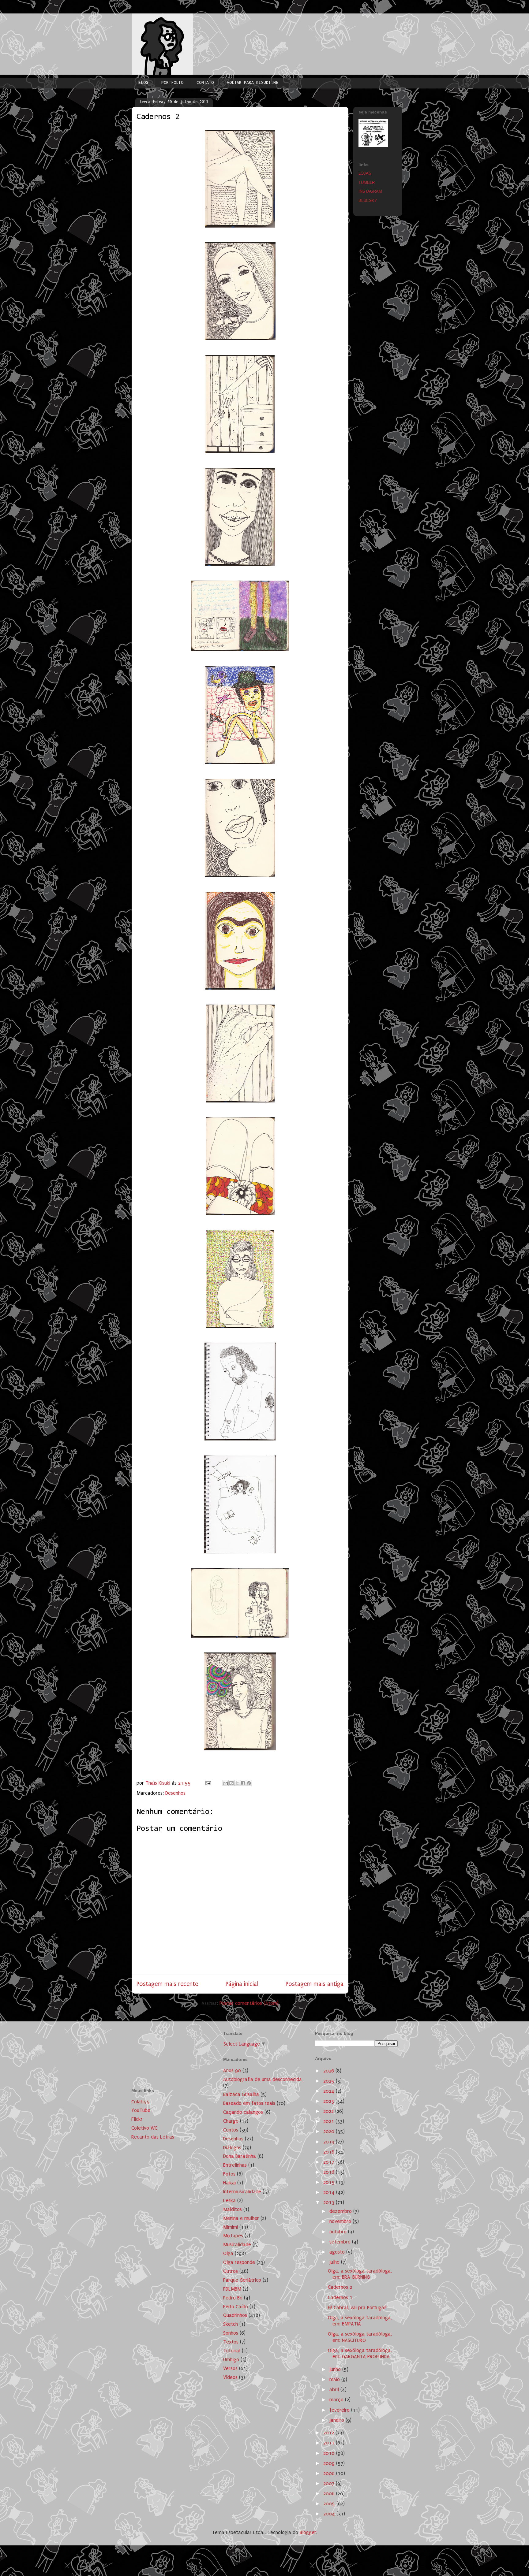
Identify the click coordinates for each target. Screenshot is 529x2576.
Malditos (233, 2209)
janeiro (338, 2420)
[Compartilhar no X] (237, 1783)
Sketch (231, 2324)
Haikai (229, 2183)
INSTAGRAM (370, 191)
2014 (330, 2192)
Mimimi (231, 2227)
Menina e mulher (241, 2218)
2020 (330, 2131)
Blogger (308, 2532)
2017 (329, 2162)
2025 (330, 2081)
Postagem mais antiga (315, 1984)
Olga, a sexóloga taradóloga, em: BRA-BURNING (360, 2274)
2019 (330, 2142)
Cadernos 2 (340, 2287)
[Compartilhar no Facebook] (243, 1783)
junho (336, 2369)
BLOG (143, 83)
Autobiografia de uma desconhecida (263, 2079)
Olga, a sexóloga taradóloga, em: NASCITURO (360, 2337)
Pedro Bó (233, 2298)
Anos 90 (232, 2070)
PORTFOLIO (172, 83)
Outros (231, 2271)
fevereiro (340, 2410)
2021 (329, 2121)
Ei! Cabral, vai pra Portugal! (357, 2308)
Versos (230, 2368)
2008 (330, 2473)
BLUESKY (368, 201)
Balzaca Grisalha (241, 2094)
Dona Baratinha (240, 2156)
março (337, 2400)
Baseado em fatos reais (249, 2103)
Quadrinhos (235, 2315)
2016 (330, 2172)
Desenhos (175, 1793)
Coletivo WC (144, 2128)
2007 (330, 2483)
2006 (330, 2494)
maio (335, 2379)
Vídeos (230, 2377)
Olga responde (239, 2262)
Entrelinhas (235, 2165)
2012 (329, 2433)
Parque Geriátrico (242, 2280)
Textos (231, 2342)
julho (335, 2262)
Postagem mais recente (167, 1984)
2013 (330, 2202)
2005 (330, 2504)
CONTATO (205, 83)
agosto (338, 2252)
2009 (330, 2463)
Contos (231, 2130)
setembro (341, 2242)
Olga (228, 2253)
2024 (330, 2091)
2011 (330, 2443)
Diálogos (232, 2148)
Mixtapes (233, 2236)
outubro (339, 2232)
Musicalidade (237, 2245)
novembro (341, 2221)
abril (335, 2390)
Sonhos (231, 2333)
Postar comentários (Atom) (249, 2003)
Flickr (137, 2119)
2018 (330, 2152)
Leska (229, 2201)
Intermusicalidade (242, 2192)
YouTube (141, 2110)
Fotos (229, 2174)
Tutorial (232, 2351)
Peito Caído (236, 2307)
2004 (330, 2514)
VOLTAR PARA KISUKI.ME (253, 83)
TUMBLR (367, 182)
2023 (329, 2101)
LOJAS (365, 173)
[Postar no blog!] (231, 1783)
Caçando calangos (243, 2112)
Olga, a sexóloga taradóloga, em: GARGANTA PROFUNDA (360, 2353)
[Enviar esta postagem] (208, 1783)
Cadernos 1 (340, 2297)
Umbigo (231, 2360)
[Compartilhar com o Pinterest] (249, 1783)
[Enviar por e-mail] (226, 1783)
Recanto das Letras (153, 2137)
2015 (330, 2182)
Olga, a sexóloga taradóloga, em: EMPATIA (360, 2321)
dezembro (341, 2211)
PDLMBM (232, 2289)
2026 (329, 2071)
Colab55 (141, 2102)
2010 (330, 2453)
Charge (231, 2121)
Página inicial (242, 1984)
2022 (329, 2111)
